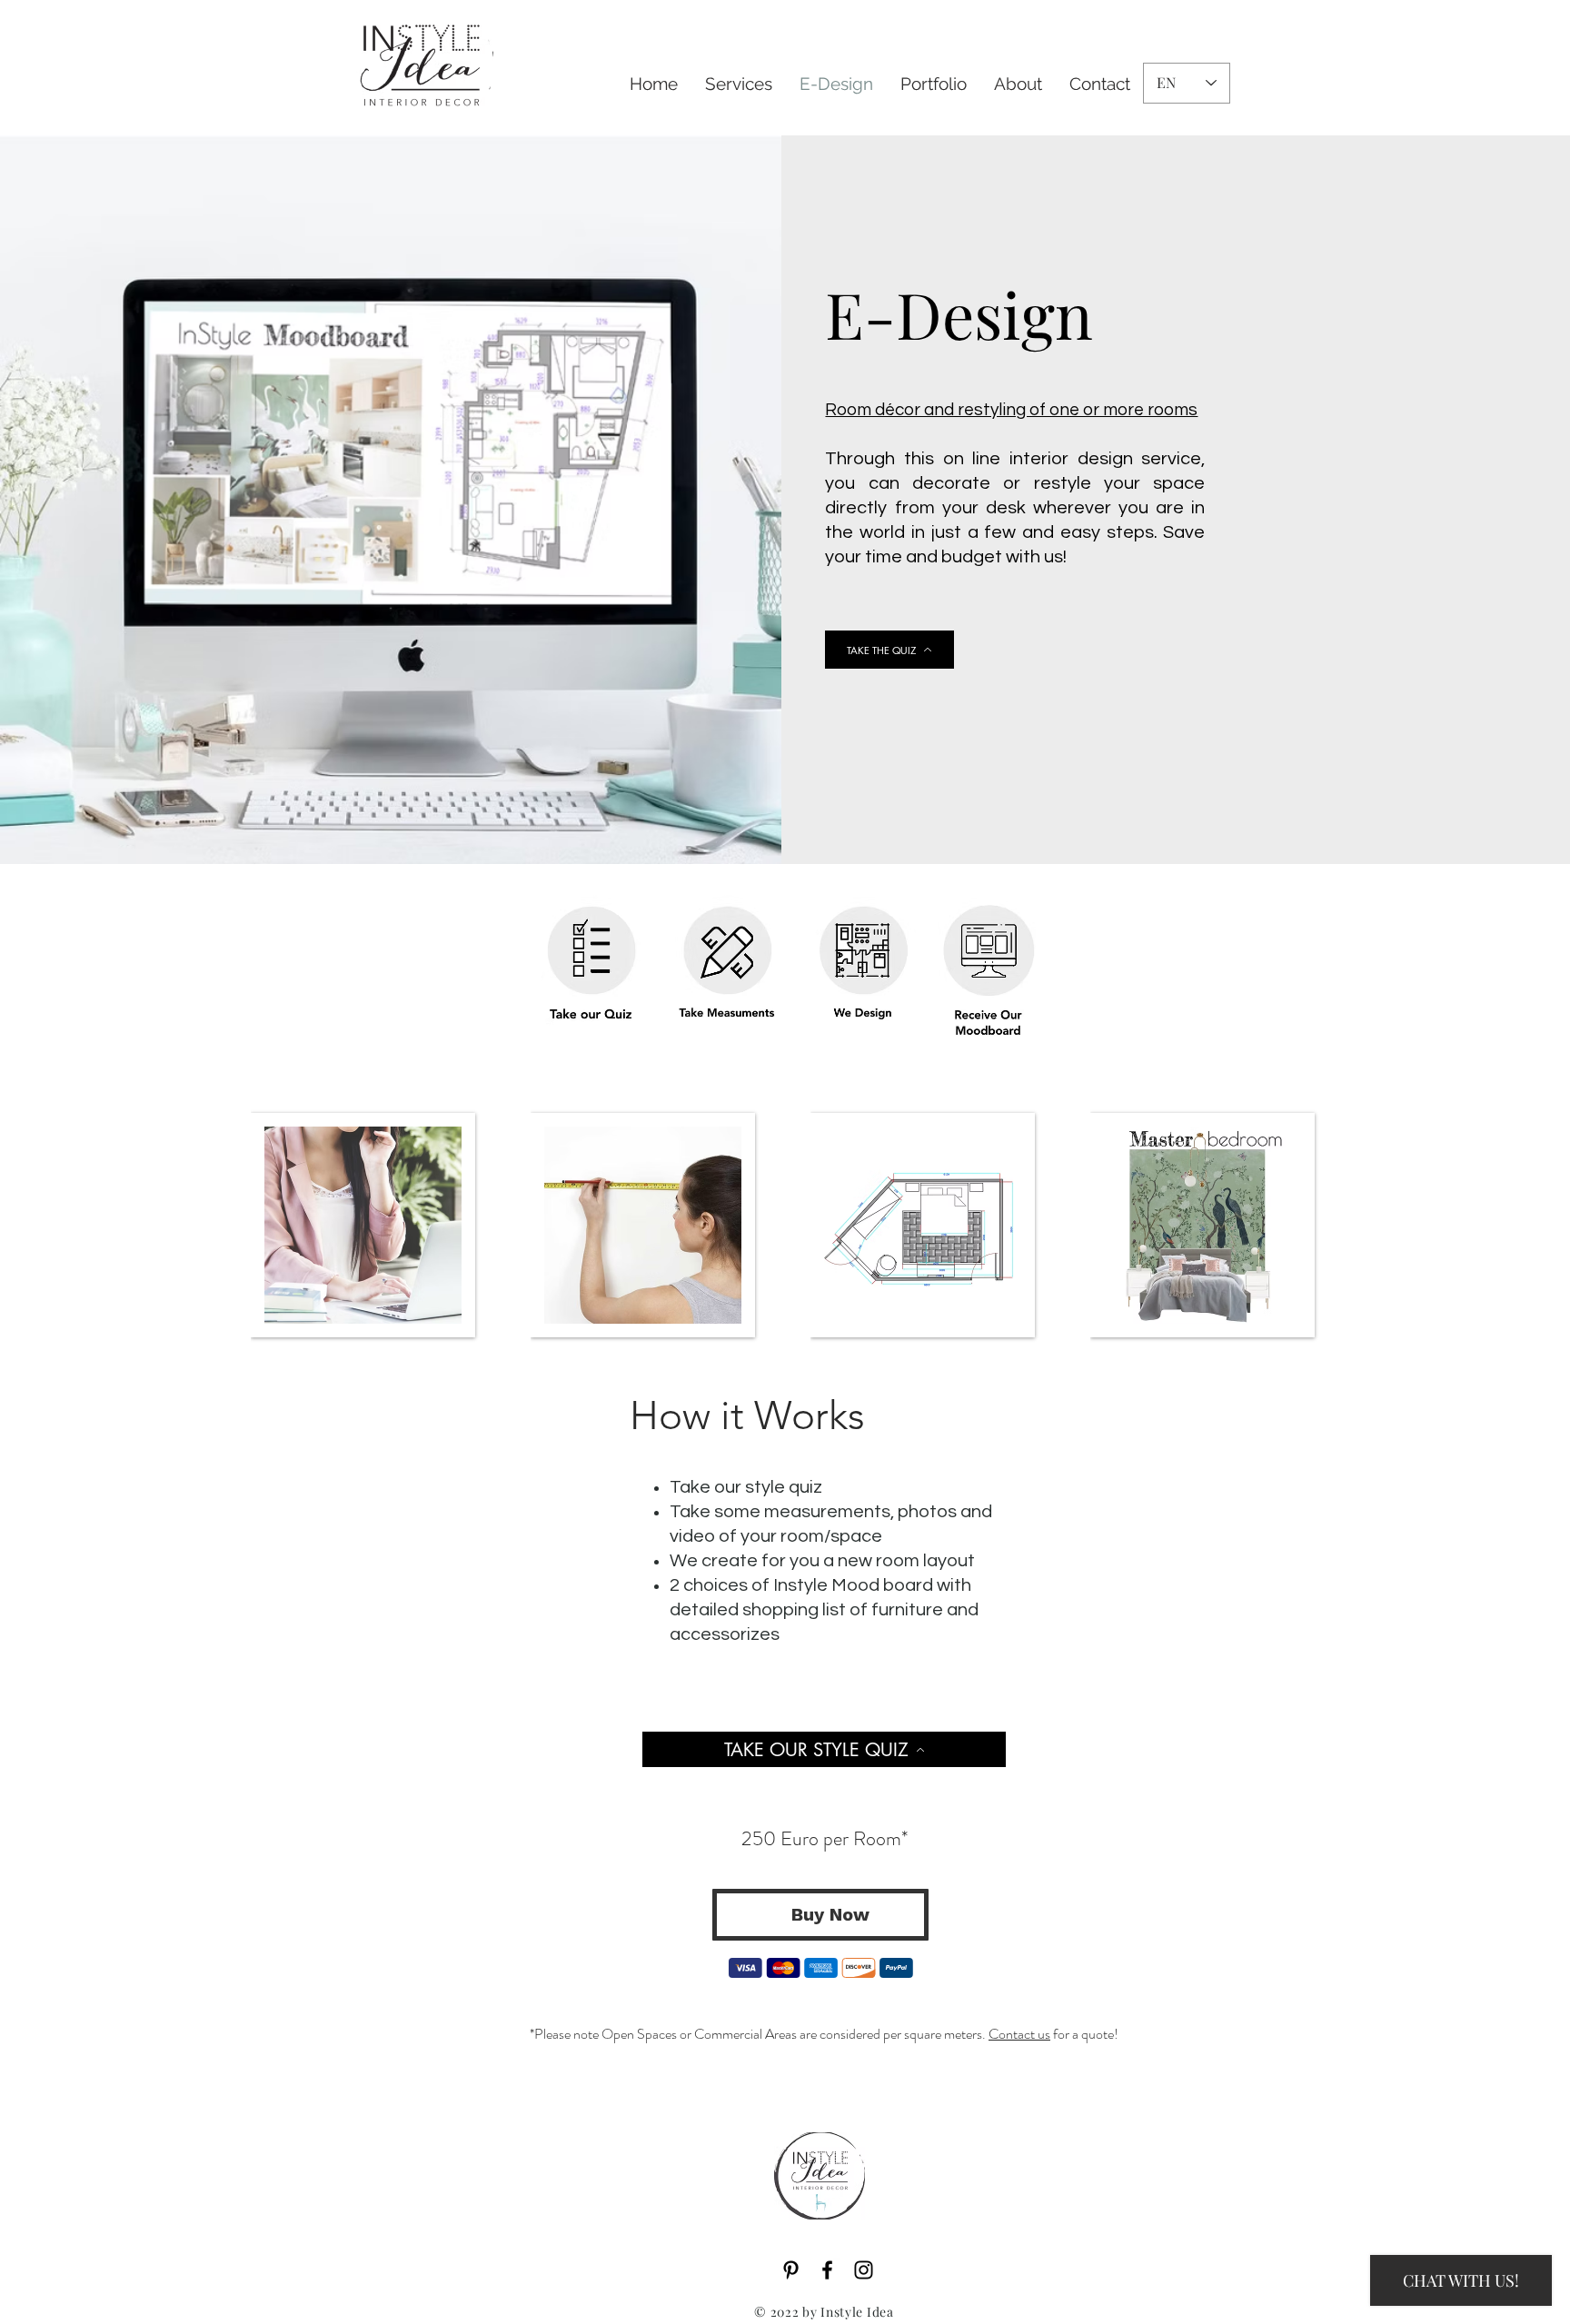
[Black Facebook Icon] (827, 2270)
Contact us (1019, 2034)
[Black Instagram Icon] (864, 2270)
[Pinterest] (791, 2270)
